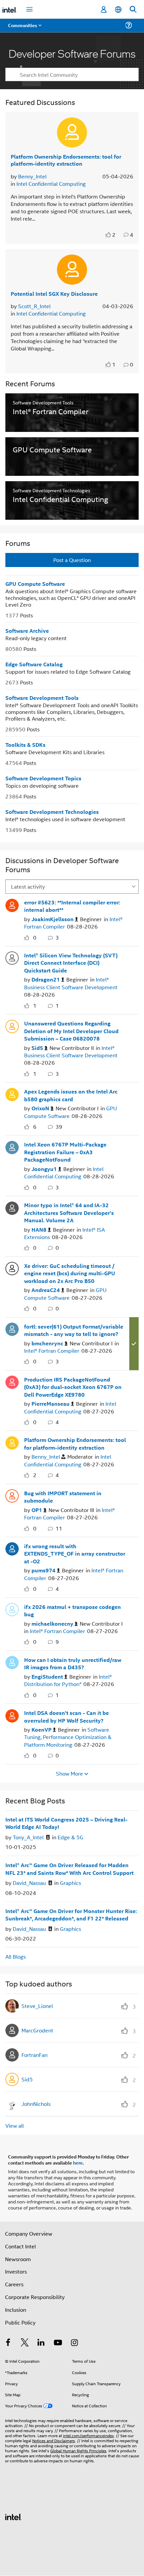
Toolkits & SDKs (25, 745)
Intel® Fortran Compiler (52, 1351)
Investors (16, 2271)
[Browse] (24, 29)
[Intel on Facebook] (8, 2343)
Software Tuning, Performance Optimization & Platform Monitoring (68, 1737)
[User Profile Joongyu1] (12, 1146)
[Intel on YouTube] (58, 2343)
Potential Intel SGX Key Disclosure (54, 294)
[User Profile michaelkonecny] (12, 1609)
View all (15, 2125)
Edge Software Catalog (34, 664)
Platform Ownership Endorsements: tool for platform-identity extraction (66, 160)
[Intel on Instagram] (74, 2343)
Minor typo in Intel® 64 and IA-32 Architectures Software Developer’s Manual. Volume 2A (69, 1213)
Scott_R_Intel (34, 306)
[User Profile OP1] (12, 1495)
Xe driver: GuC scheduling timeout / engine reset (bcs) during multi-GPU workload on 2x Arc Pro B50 (70, 1273)
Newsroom (18, 2259)
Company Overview (29, 2233)
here (78, 2163)
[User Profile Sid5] (12, 1025)
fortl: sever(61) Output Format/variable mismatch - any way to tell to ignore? (74, 1330)
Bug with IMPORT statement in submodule (63, 1497)
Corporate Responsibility (35, 2297)
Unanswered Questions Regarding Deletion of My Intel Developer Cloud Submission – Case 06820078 (71, 1031)
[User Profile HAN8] (12, 1207)
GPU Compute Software (35, 584)
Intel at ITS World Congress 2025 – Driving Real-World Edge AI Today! (66, 1823)
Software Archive (27, 631)
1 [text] (114, 365)
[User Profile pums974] (12, 1548)
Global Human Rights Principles (78, 2450)
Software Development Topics (43, 778)
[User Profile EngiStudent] (12, 1662)
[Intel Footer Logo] (13, 2516)
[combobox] (72, 74)
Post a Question (72, 560)
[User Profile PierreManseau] (12, 1382)
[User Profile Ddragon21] (12, 957)
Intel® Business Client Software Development (71, 983)
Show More (69, 1774)
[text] (109, 235)
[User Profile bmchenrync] (12, 1329)
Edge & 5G (70, 1837)
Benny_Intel (32, 176)
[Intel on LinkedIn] (41, 2343)
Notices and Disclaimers (54, 2440)
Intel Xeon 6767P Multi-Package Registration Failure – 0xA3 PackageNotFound (65, 1152)
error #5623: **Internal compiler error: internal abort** (72, 906)
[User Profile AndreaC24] (12, 1268)
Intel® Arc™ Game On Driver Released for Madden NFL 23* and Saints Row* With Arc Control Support (69, 1869)
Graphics (70, 1883)
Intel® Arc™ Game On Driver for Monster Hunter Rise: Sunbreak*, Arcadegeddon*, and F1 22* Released (71, 1915)
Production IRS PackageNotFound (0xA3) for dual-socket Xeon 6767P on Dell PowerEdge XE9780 (73, 1387)
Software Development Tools (42, 698)
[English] (118, 10)
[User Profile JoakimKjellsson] (12, 904)
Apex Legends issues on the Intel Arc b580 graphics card (71, 1095)
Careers (14, 2284)
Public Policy (20, 2322)
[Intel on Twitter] (25, 2343)
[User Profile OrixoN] (12, 1094)
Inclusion (16, 2310)
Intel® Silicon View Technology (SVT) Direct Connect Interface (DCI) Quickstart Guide (71, 963)
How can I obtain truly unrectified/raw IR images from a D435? (73, 1664)
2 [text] (114, 235)
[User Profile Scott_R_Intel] (72, 270)
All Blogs (16, 1956)
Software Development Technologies (52, 812)
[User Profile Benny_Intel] (72, 132)
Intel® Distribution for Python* (68, 1680)
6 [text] (35, 1127)
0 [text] (35, 937)
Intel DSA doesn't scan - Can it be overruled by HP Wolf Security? (66, 1717)
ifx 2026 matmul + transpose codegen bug (73, 1611)
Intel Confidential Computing (51, 184)
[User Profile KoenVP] (12, 1715)
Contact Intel (20, 2246)
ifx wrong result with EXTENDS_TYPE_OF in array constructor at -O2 (75, 1554)
